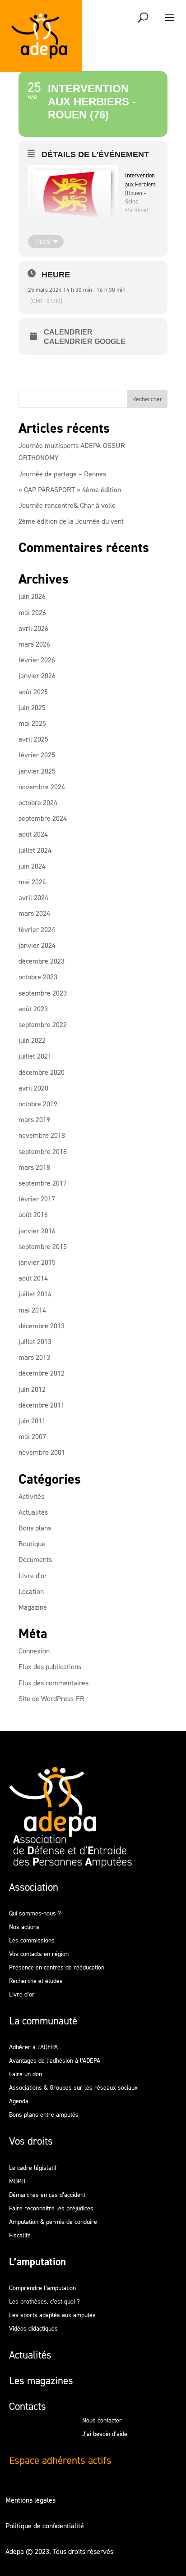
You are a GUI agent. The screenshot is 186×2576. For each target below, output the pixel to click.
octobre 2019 (38, 1104)
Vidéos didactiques (33, 2329)
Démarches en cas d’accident (47, 2196)
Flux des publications (50, 1667)
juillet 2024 (35, 850)
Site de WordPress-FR (51, 1699)
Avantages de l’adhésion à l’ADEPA (55, 2061)
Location (31, 1591)
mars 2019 (34, 1120)
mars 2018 (34, 1167)
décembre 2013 (42, 1326)
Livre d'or (33, 1576)
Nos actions (24, 1928)
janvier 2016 (37, 1231)
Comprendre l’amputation (42, 2289)
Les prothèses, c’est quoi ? (44, 2302)
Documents (35, 1560)
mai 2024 (32, 882)
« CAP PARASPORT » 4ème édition (70, 490)
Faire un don (26, 2075)
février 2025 (37, 755)
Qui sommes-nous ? (35, 1914)
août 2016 (33, 1215)
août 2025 (33, 692)
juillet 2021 (35, 1056)
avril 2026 (33, 628)
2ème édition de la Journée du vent (71, 521)
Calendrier (68, 332)
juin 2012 (32, 1389)
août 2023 (33, 1009)
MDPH (17, 2182)
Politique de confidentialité (45, 2526)
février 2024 (37, 930)
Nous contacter (102, 2421)
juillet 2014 (35, 1294)
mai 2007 (32, 1437)
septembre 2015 (43, 1247)
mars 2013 (34, 1357)
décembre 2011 (42, 1405)
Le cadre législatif (33, 2169)
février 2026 (37, 660)
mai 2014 (32, 1310)
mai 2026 (32, 613)
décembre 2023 (42, 961)
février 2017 (37, 1199)
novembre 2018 (42, 1135)
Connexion (34, 1651)
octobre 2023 (38, 977)
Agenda (19, 2102)
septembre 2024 (43, 818)
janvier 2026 (37, 676)
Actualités (33, 1512)
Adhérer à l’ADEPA (33, 2048)
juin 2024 (32, 866)
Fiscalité (20, 2236)
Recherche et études (36, 1982)
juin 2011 (32, 1421)
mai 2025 (32, 723)
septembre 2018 (43, 1152)
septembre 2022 (43, 1025)
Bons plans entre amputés (44, 2115)
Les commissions (32, 1941)
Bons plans (35, 1528)
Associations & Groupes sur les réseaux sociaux (73, 2088)
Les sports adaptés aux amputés (52, 2316)
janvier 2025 (37, 771)
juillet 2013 (35, 1342)
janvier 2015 (37, 1262)
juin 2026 (32, 596)
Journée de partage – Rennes (62, 474)
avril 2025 (33, 739)
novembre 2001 (42, 1452)
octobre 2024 (38, 803)
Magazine (33, 1607)
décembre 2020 (42, 1072)
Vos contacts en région (39, 1955)
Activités (31, 1496)
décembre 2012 (42, 1373)
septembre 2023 (43, 993)
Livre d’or (22, 1995)
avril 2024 (33, 898)
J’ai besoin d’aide (105, 2435)
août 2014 (33, 1278)
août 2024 (33, 834)
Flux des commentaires (53, 1683)
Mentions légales (30, 2500)
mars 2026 (34, 644)
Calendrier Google (85, 342)
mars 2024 (34, 913)
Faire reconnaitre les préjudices (51, 2209)
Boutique (32, 1544)
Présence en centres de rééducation (57, 1968)
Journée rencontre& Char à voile (67, 505)
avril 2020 (33, 1088)
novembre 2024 (42, 787)
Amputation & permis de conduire (53, 2223)
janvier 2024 (37, 945)
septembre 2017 (43, 1183)
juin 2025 (32, 708)
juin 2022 (32, 1040)
